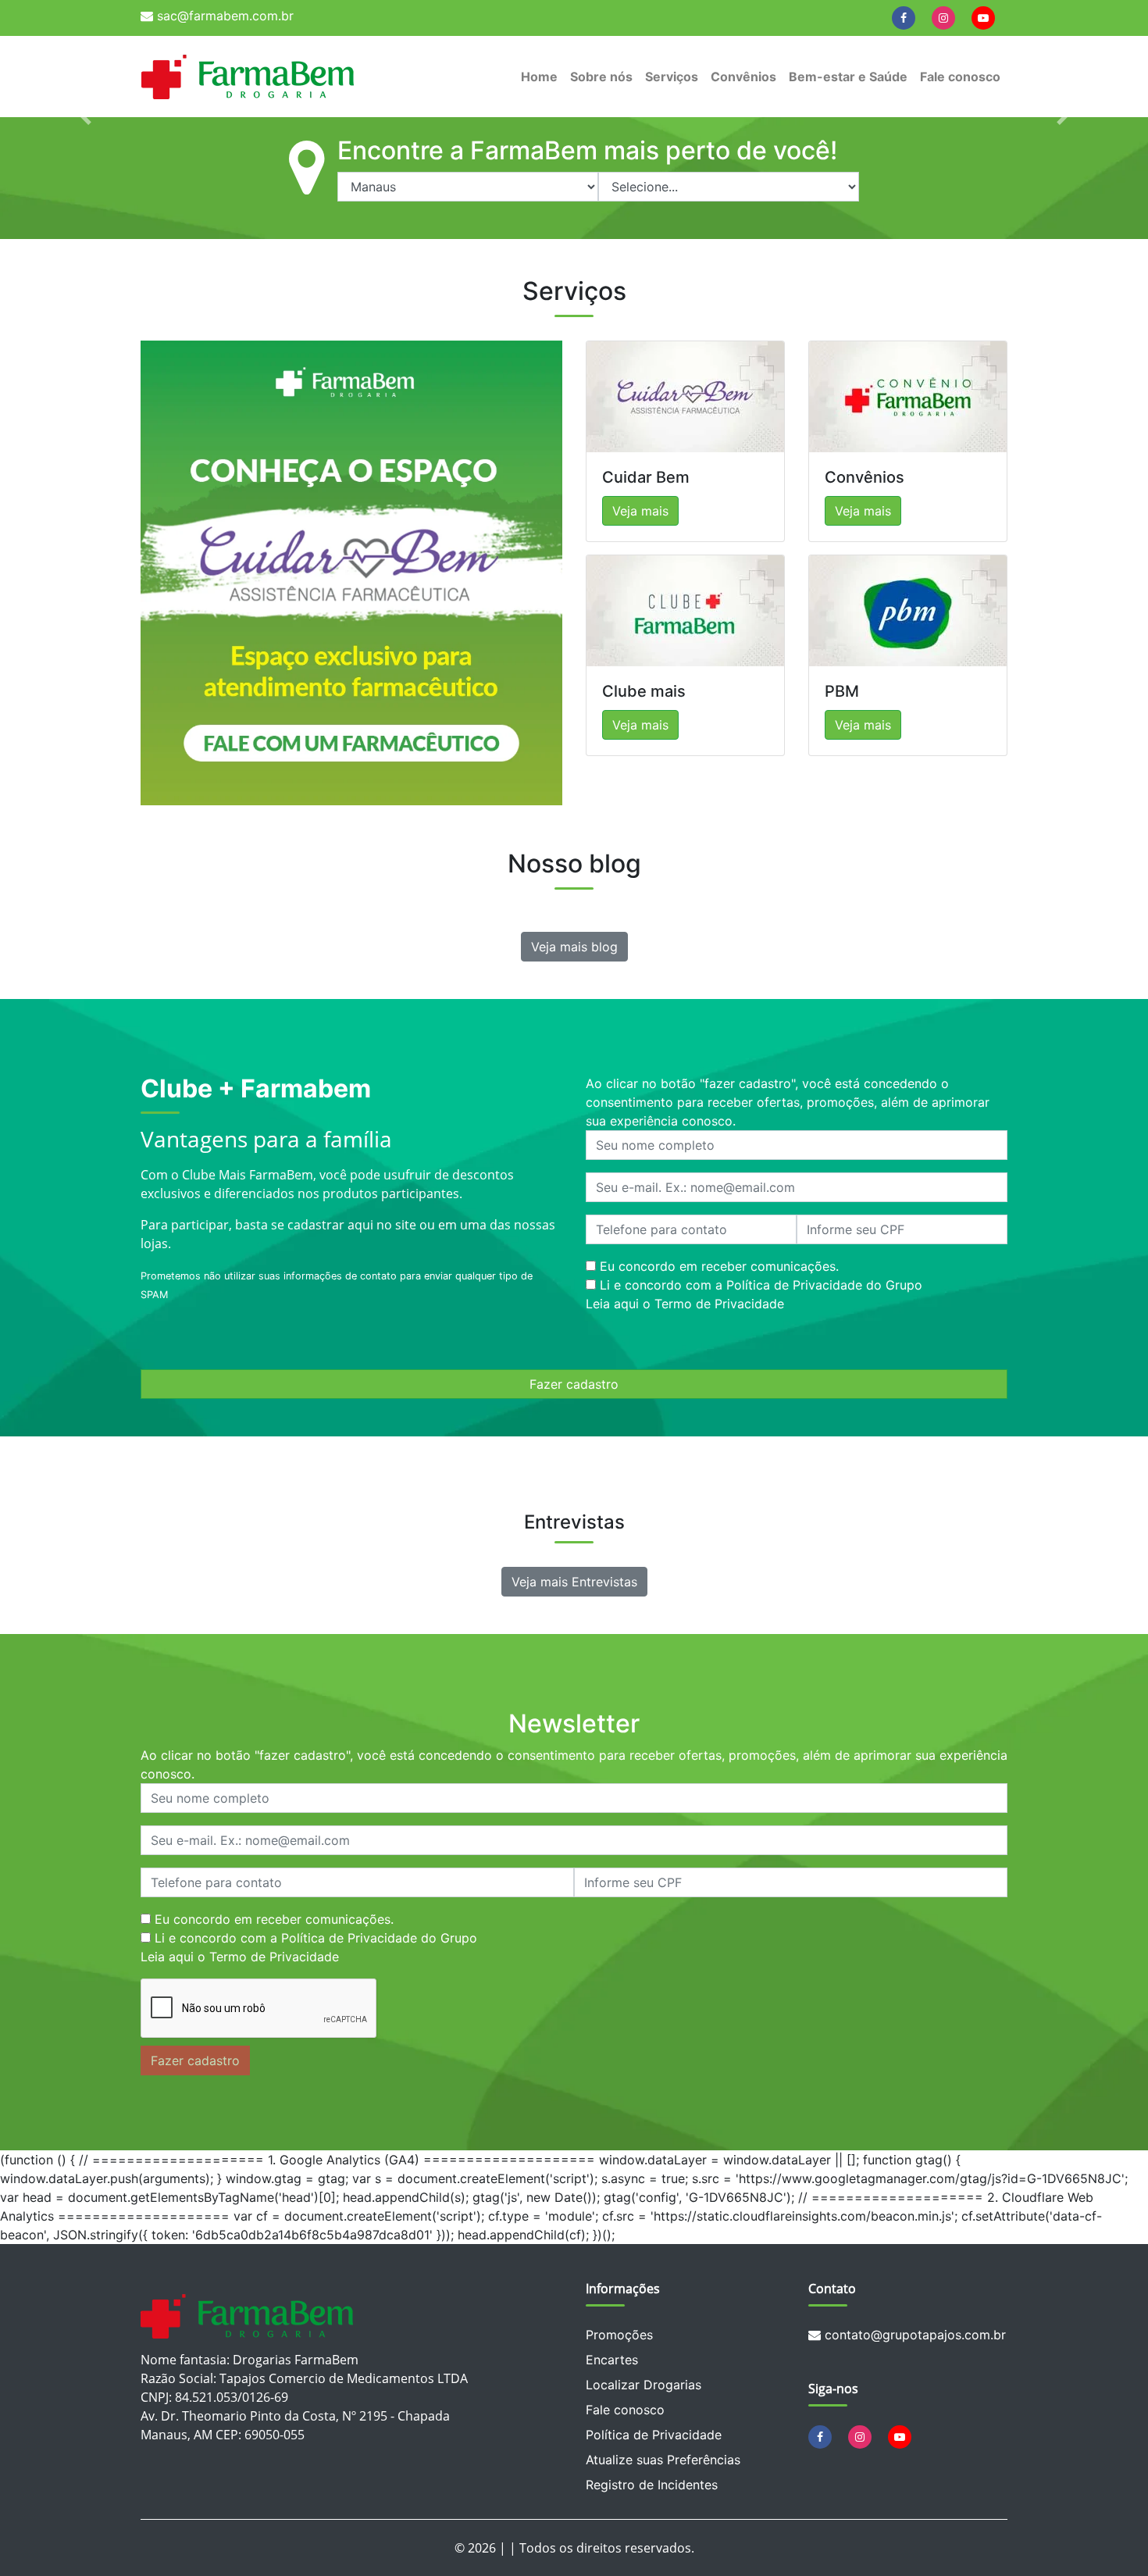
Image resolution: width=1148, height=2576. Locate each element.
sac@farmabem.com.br (223, 16)
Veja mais (640, 511)
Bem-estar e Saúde (848, 77)
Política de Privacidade (654, 2435)
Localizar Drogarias (644, 2385)
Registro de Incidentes (652, 2485)
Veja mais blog (574, 947)
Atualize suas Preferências (663, 2460)
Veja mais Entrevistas (574, 1582)
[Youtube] (983, 17)
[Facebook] (904, 17)
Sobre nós (601, 77)
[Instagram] (943, 17)
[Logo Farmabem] (248, 77)
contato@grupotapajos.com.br (913, 2335)
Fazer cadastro (574, 1384)
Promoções (619, 2335)
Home (539, 77)
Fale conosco (960, 77)
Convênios (743, 77)
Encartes (612, 2360)
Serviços (672, 77)
